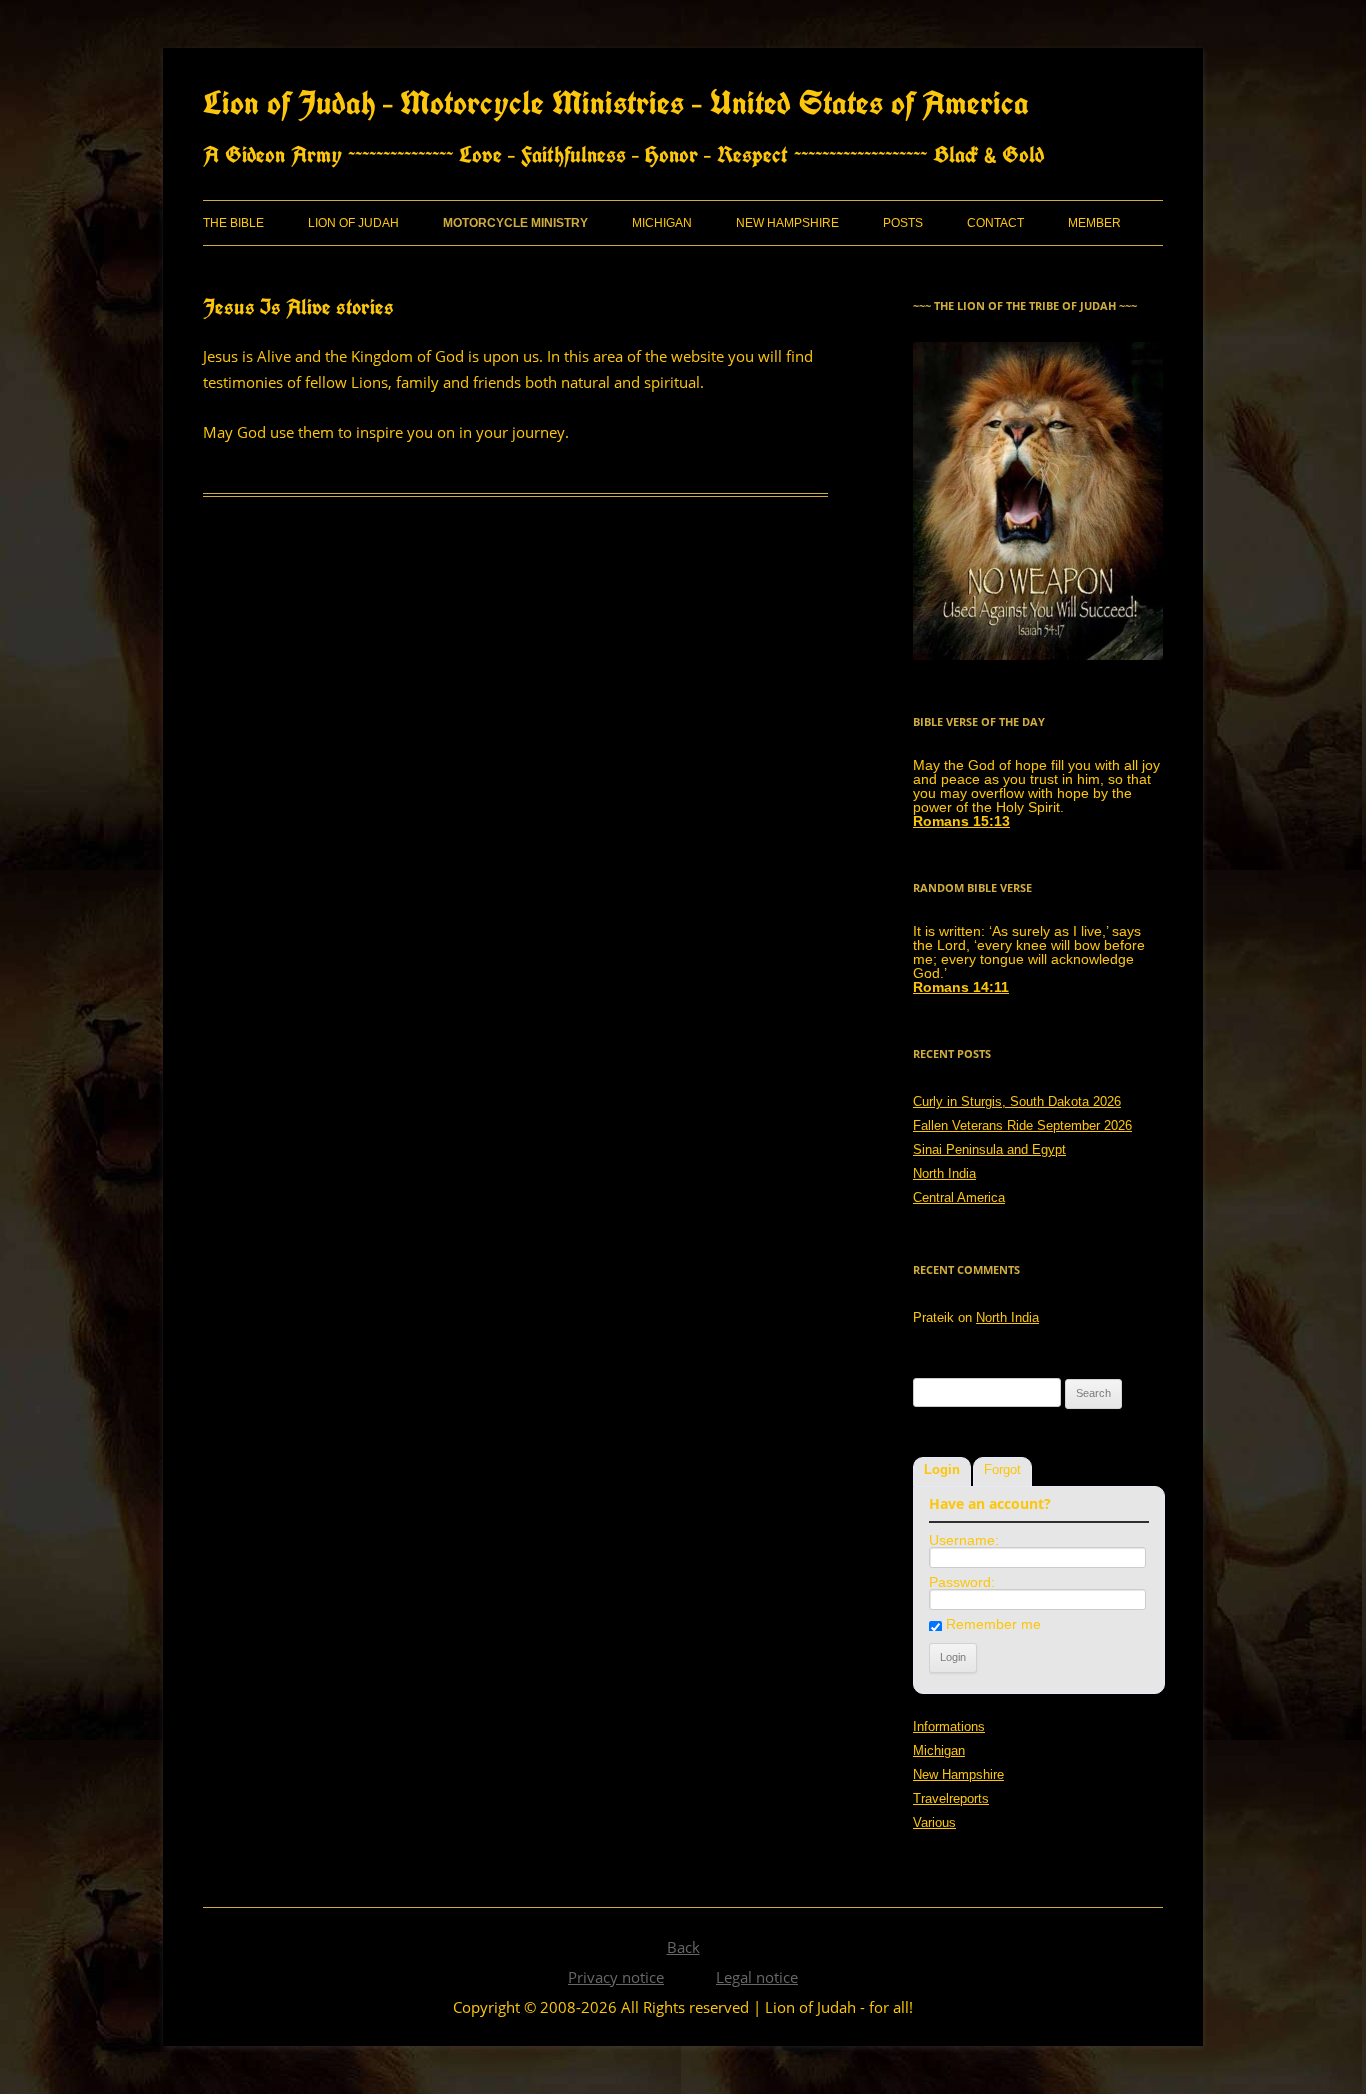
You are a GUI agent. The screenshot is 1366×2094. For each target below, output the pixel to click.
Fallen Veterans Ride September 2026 (1022, 1125)
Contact (995, 223)
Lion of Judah (353, 223)
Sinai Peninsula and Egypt (989, 1149)
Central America (959, 1197)
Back (683, 1947)
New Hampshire (787, 223)
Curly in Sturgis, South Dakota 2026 (1017, 1101)
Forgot (1002, 1469)
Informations (949, 1726)
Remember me (993, 1624)
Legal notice (757, 1977)
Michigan (662, 223)
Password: (962, 1582)
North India (944, 1173)
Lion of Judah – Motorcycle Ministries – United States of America (616, 102)
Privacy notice (616, 1977)
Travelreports (951, 1798)
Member (1094, 223)
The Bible (233, 223)
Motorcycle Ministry (515, 223)
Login (942, 1469)
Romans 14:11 (961, 987)
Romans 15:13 (961, 821)
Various (934, 1822)
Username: (964, 1540)
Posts (903, 223)
